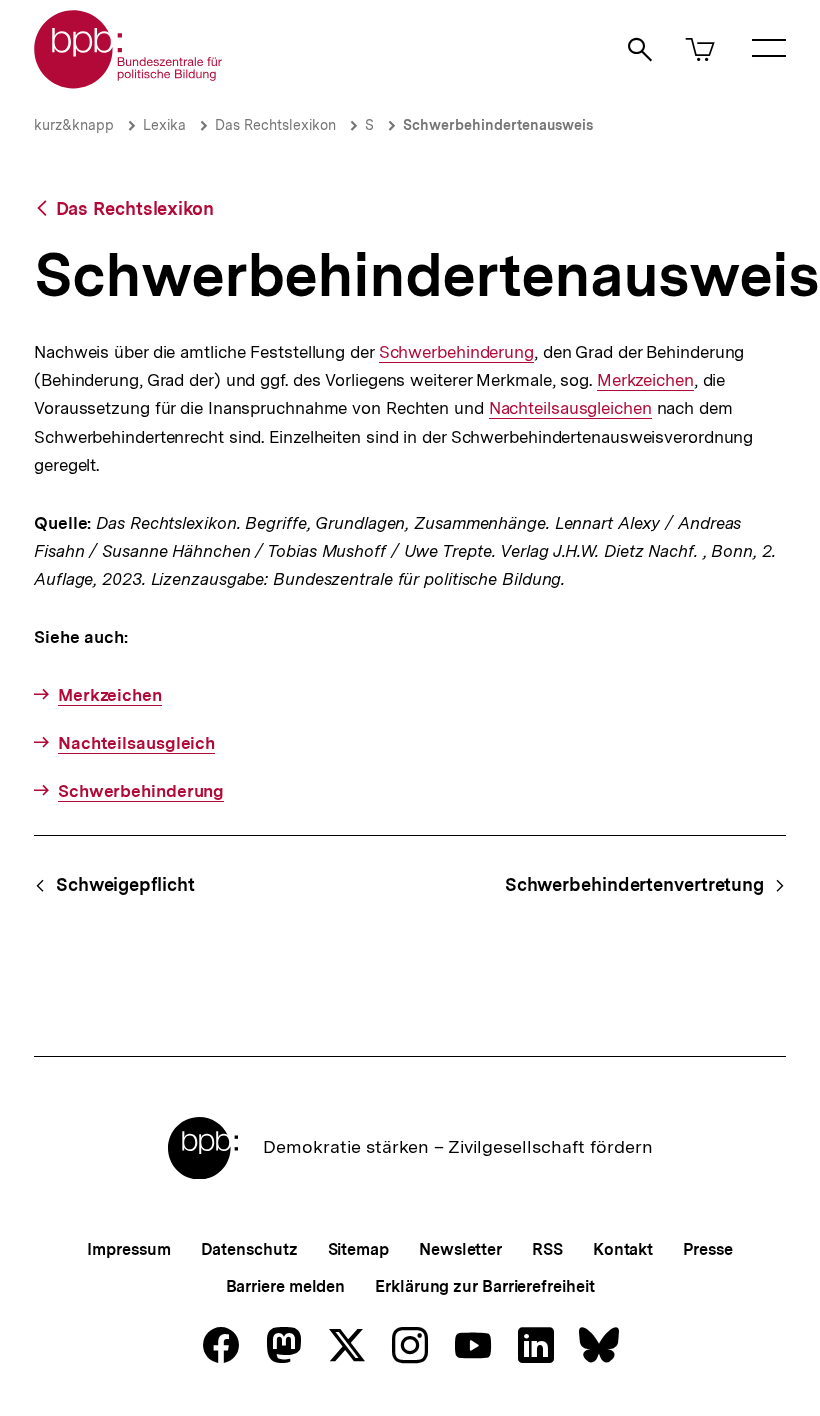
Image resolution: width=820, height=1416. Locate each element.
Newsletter (460, 1249)
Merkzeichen (645, 380)
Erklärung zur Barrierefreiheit (484, 1286)
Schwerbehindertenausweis (498, 125)
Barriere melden (286, 1286)
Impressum (128, 1249)
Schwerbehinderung (456, 352)
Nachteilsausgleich (136, 743)
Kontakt (623, 1249)
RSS (547, 1249)
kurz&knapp (74, 125)
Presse (707, 1249)
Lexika (164, 125)
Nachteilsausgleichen (570, 408)
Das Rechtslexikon (275, 125)
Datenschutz (249, 1249)
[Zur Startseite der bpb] (129, 82)
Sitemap (358, 1249)
